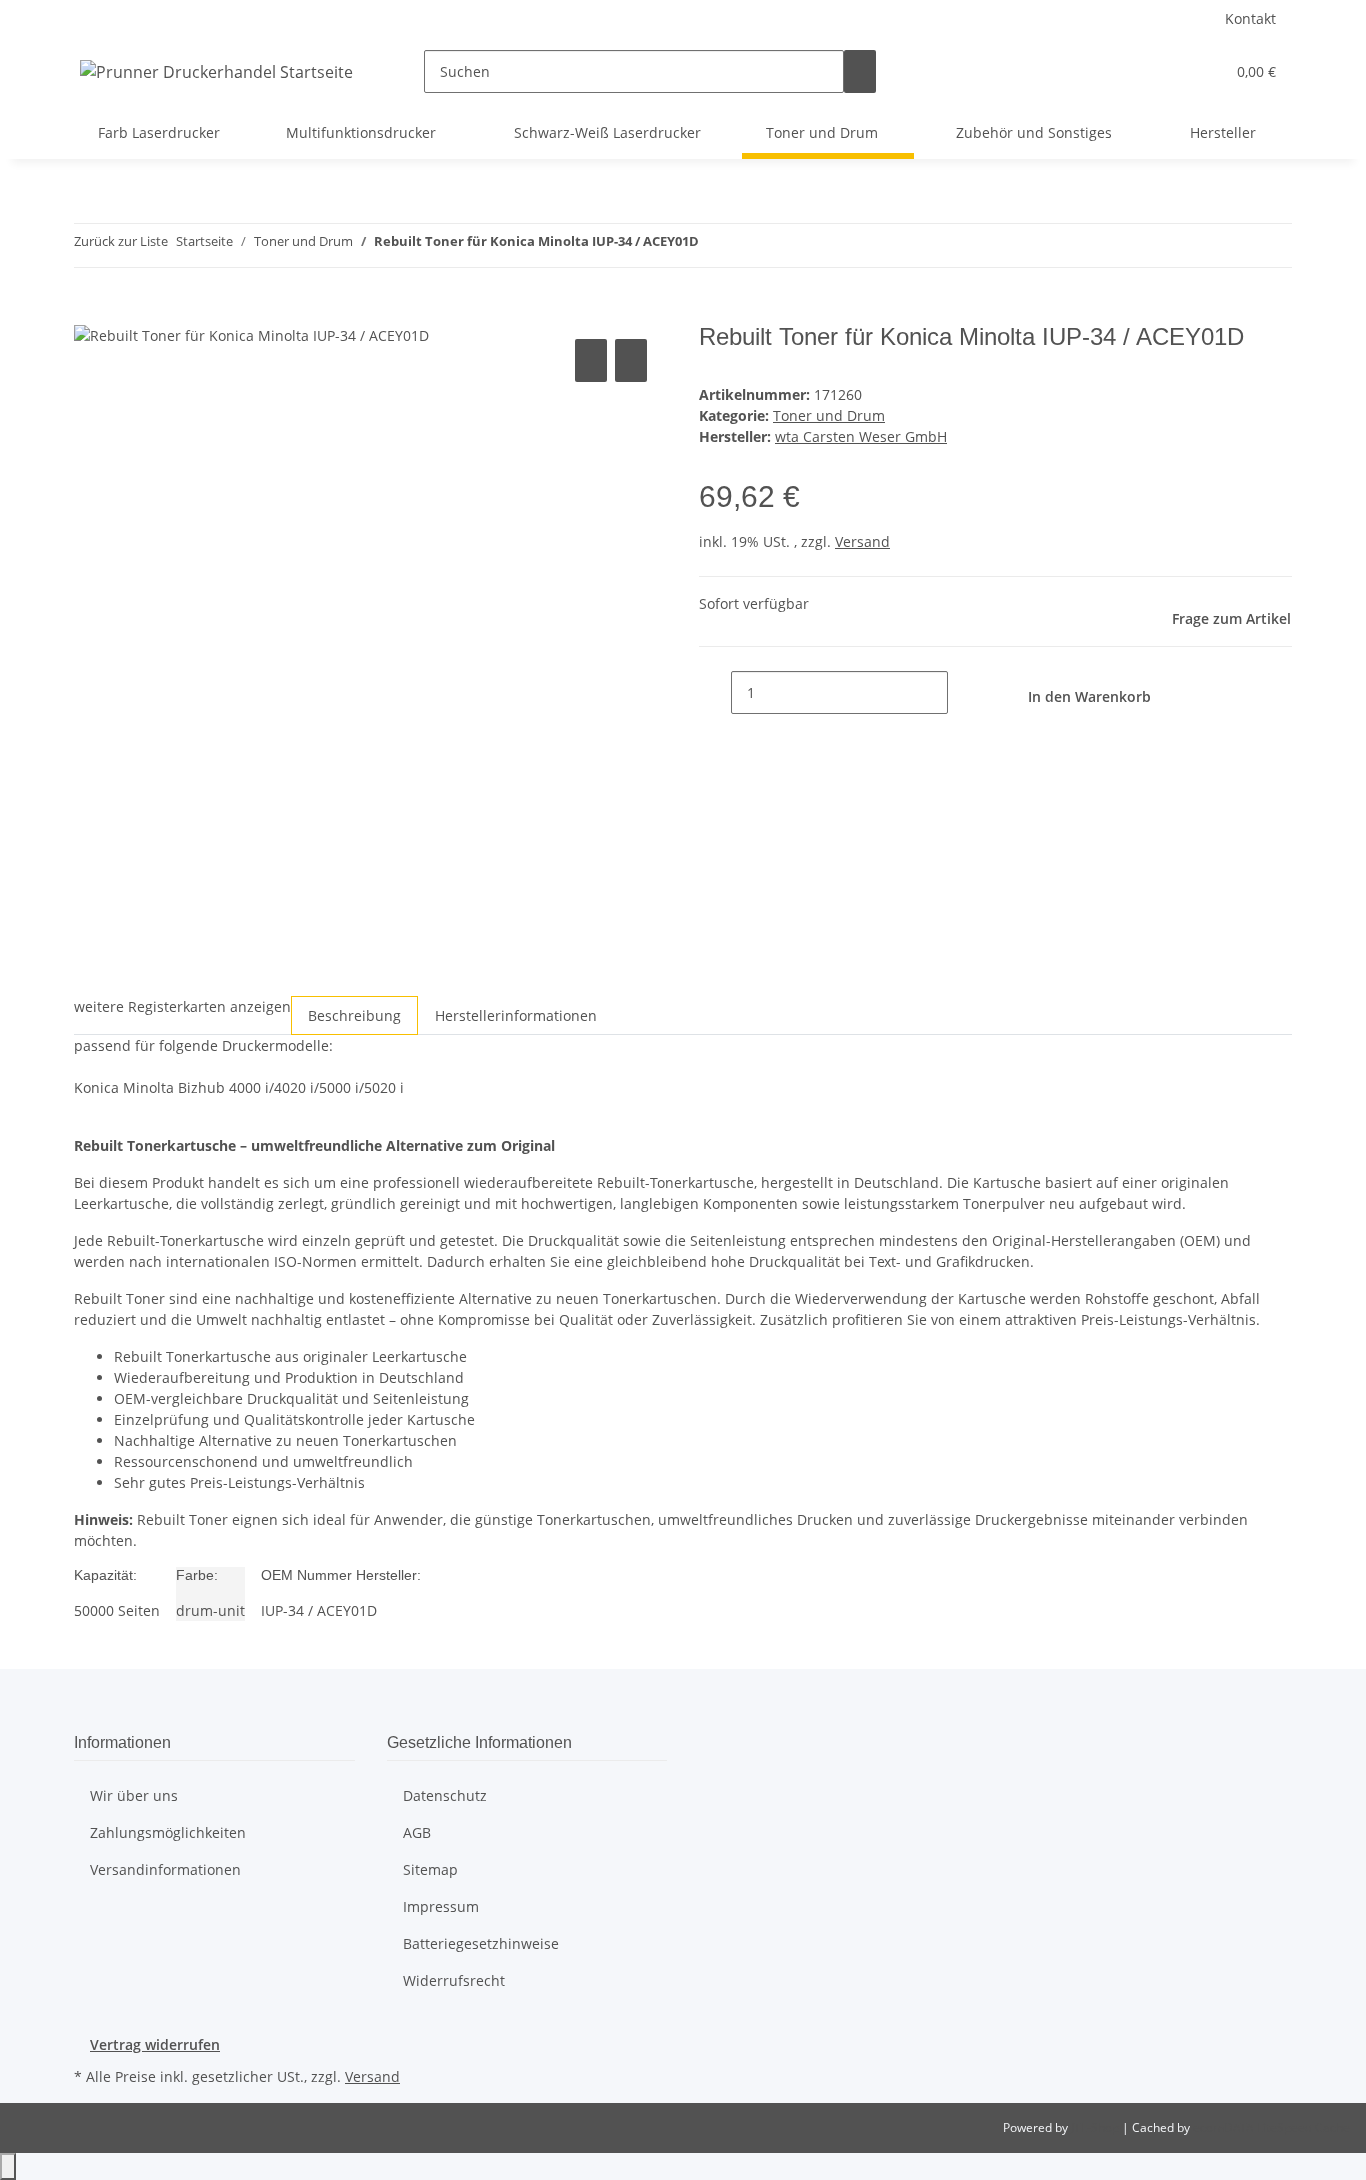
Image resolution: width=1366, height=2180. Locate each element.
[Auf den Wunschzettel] (631, 360)
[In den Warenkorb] (90, 312)
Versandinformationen (165, 1869)
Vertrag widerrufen (155, 2044)
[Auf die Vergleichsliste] (591, 360)
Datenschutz (445, 1795)
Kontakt (1250, 18)
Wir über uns (134, 1795)
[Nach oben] (8, 2166)
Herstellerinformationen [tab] (516, 1015)
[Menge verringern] (715, 692)
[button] (1169, 71)
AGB (417, 1832)
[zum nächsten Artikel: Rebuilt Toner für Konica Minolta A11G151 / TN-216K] (751, 245)
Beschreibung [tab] (354, 1015)
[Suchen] (860, 71)
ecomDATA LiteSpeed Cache (1271, 2127)
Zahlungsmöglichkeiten (168, 1832)
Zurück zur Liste (121, 241)
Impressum (441, 1906)
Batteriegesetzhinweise (481, 1943)
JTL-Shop (1096, 2127)
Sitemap (430, 1869)
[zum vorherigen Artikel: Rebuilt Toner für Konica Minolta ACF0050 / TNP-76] (715, 245)
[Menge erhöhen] (964, 692)
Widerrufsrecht (454, 1980)
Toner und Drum (829, 415)
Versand (862, 541)
